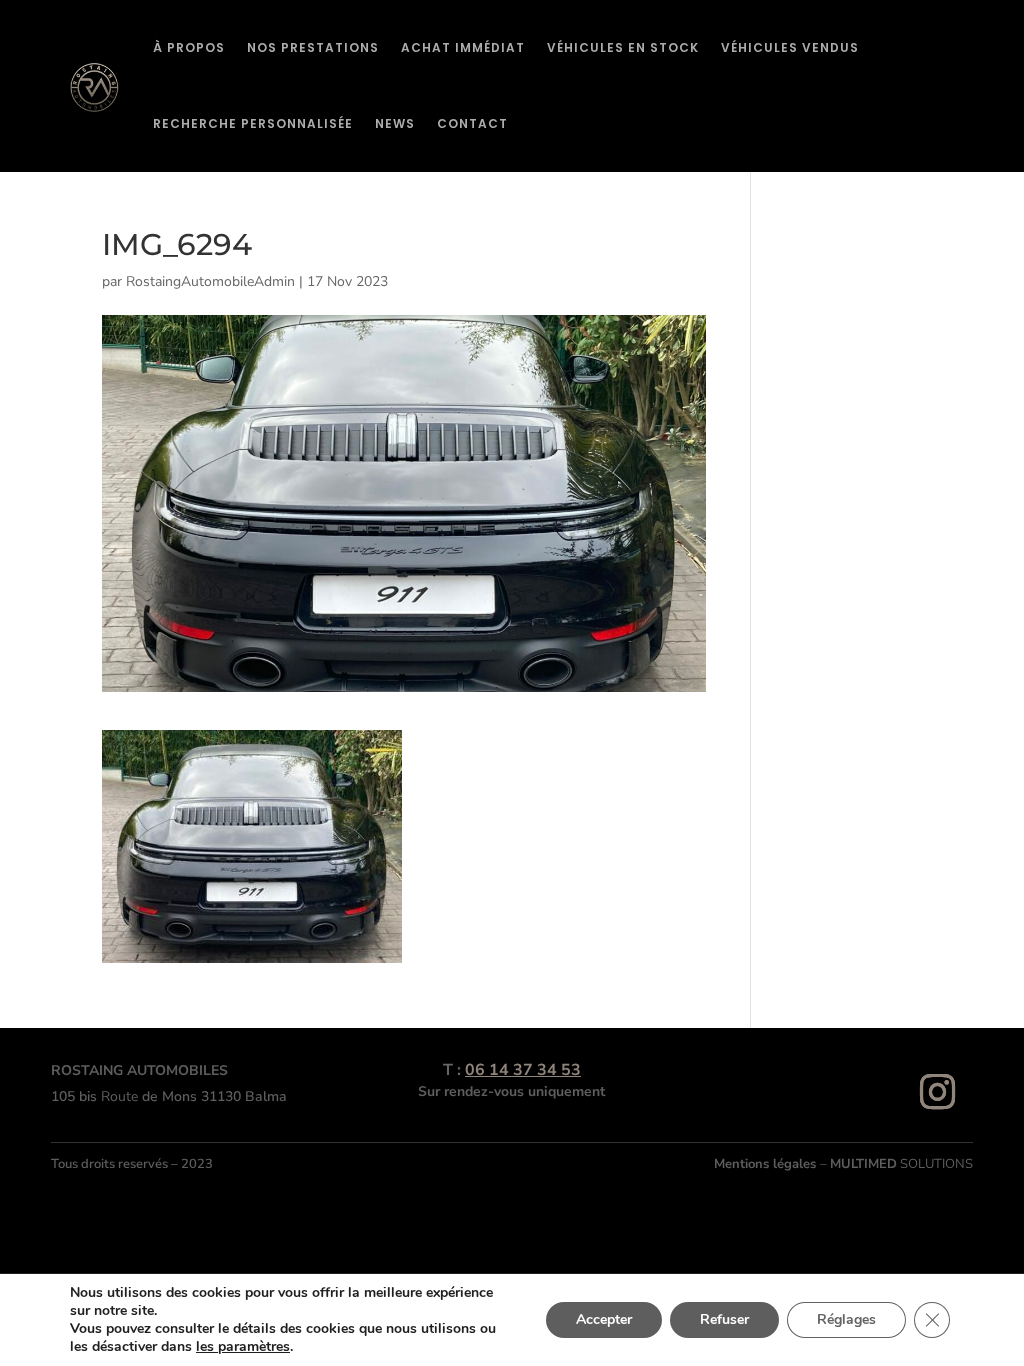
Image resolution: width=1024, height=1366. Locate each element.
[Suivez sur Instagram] (938, 1092)
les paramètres (243, 1347)
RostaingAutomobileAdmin (210, 281)
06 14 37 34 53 (523, 1070)
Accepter (604, 1319)
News (395, 123)
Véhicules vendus (790, 47)
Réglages (846, 1319)
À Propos (189, 47)
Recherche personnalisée (253, 123)
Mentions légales (767, 1164)
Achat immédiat (463, 47)
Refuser (724, 1319)
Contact (472, 123)
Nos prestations (313, 47)
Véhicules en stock (623, 47)
